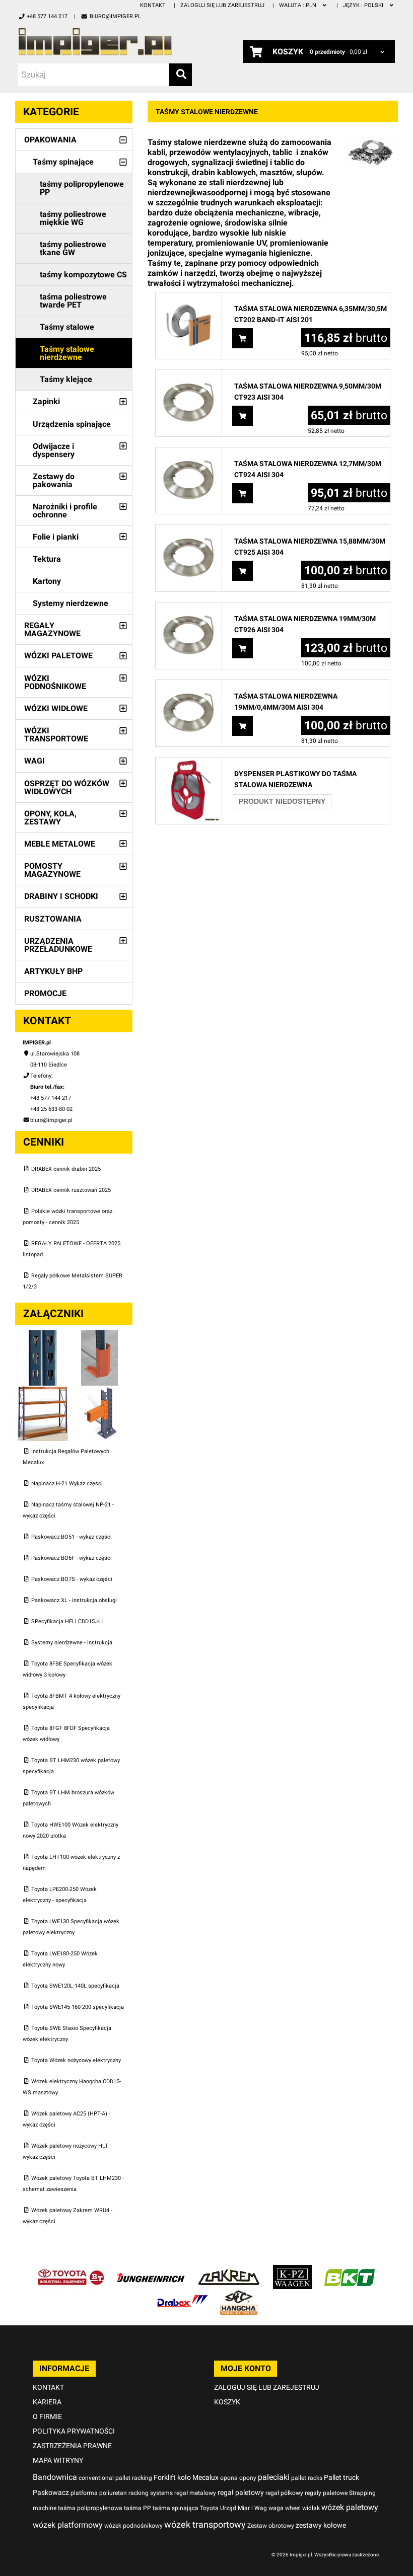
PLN (298, 5)
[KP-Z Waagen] (292, 2270)
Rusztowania (53, 919)
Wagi (35, 761)
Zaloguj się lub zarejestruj (222, 5)
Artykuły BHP (53, 971)
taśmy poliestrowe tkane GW (73, 248)
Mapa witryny (58, 2460)
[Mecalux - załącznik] (44, 1336)
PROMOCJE (45, 993)
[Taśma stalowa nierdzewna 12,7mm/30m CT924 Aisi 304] (189, 453)
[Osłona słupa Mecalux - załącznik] (100, 1336)
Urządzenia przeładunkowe (58, 945)
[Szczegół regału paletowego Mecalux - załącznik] (100, 1391)
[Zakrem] (229, 2270)
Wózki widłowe (56, 708)
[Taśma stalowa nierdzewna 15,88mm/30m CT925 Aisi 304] (189, 530)
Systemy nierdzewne (71, 603)
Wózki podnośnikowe (55, 682)
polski (364, 5)
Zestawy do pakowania (54, 480)
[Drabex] (182, 2295)
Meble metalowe (60, 844)
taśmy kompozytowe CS (83, 275)
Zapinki (46, 401)
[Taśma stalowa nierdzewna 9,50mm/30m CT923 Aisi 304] (189, 375)
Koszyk (227, 2402)
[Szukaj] (181, 75)
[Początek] (105, 42)
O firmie (47, 2416)
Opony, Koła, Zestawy (50, 818)
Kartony (47, 581)
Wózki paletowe (58, 656)
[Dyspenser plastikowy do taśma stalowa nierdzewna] (189, 763)
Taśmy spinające (63, 162)
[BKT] (350, 2270)
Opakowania (50, 140)
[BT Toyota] (71, 2270)
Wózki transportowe (56, 735)
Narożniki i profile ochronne (65, 511)
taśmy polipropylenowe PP (82, 188)
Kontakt (153, 5)
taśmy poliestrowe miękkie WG (73, 218)
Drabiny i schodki (61, 896)
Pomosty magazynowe (52, 870)
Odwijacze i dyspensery (54, 450)
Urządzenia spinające (72, 424)
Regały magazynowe (52, 629)
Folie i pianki (56, 537)
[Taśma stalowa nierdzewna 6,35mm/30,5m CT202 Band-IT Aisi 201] (189, 298)
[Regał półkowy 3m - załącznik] (44, 1391)
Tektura (47, 559)
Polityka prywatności (74, 2431)
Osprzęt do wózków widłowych (67, 787)
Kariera (47, 2402)
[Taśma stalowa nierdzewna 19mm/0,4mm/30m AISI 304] (189, 685)
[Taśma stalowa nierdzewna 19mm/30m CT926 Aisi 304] (189, 608)
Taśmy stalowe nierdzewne (67, 353)
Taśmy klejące (66, 379)
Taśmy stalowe (67, 327)
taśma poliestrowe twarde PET (73, 301)
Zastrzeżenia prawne (72, 2446)
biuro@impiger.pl (115, 16)
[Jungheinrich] (151, 2270)
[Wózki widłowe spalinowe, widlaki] (239, 2295)
